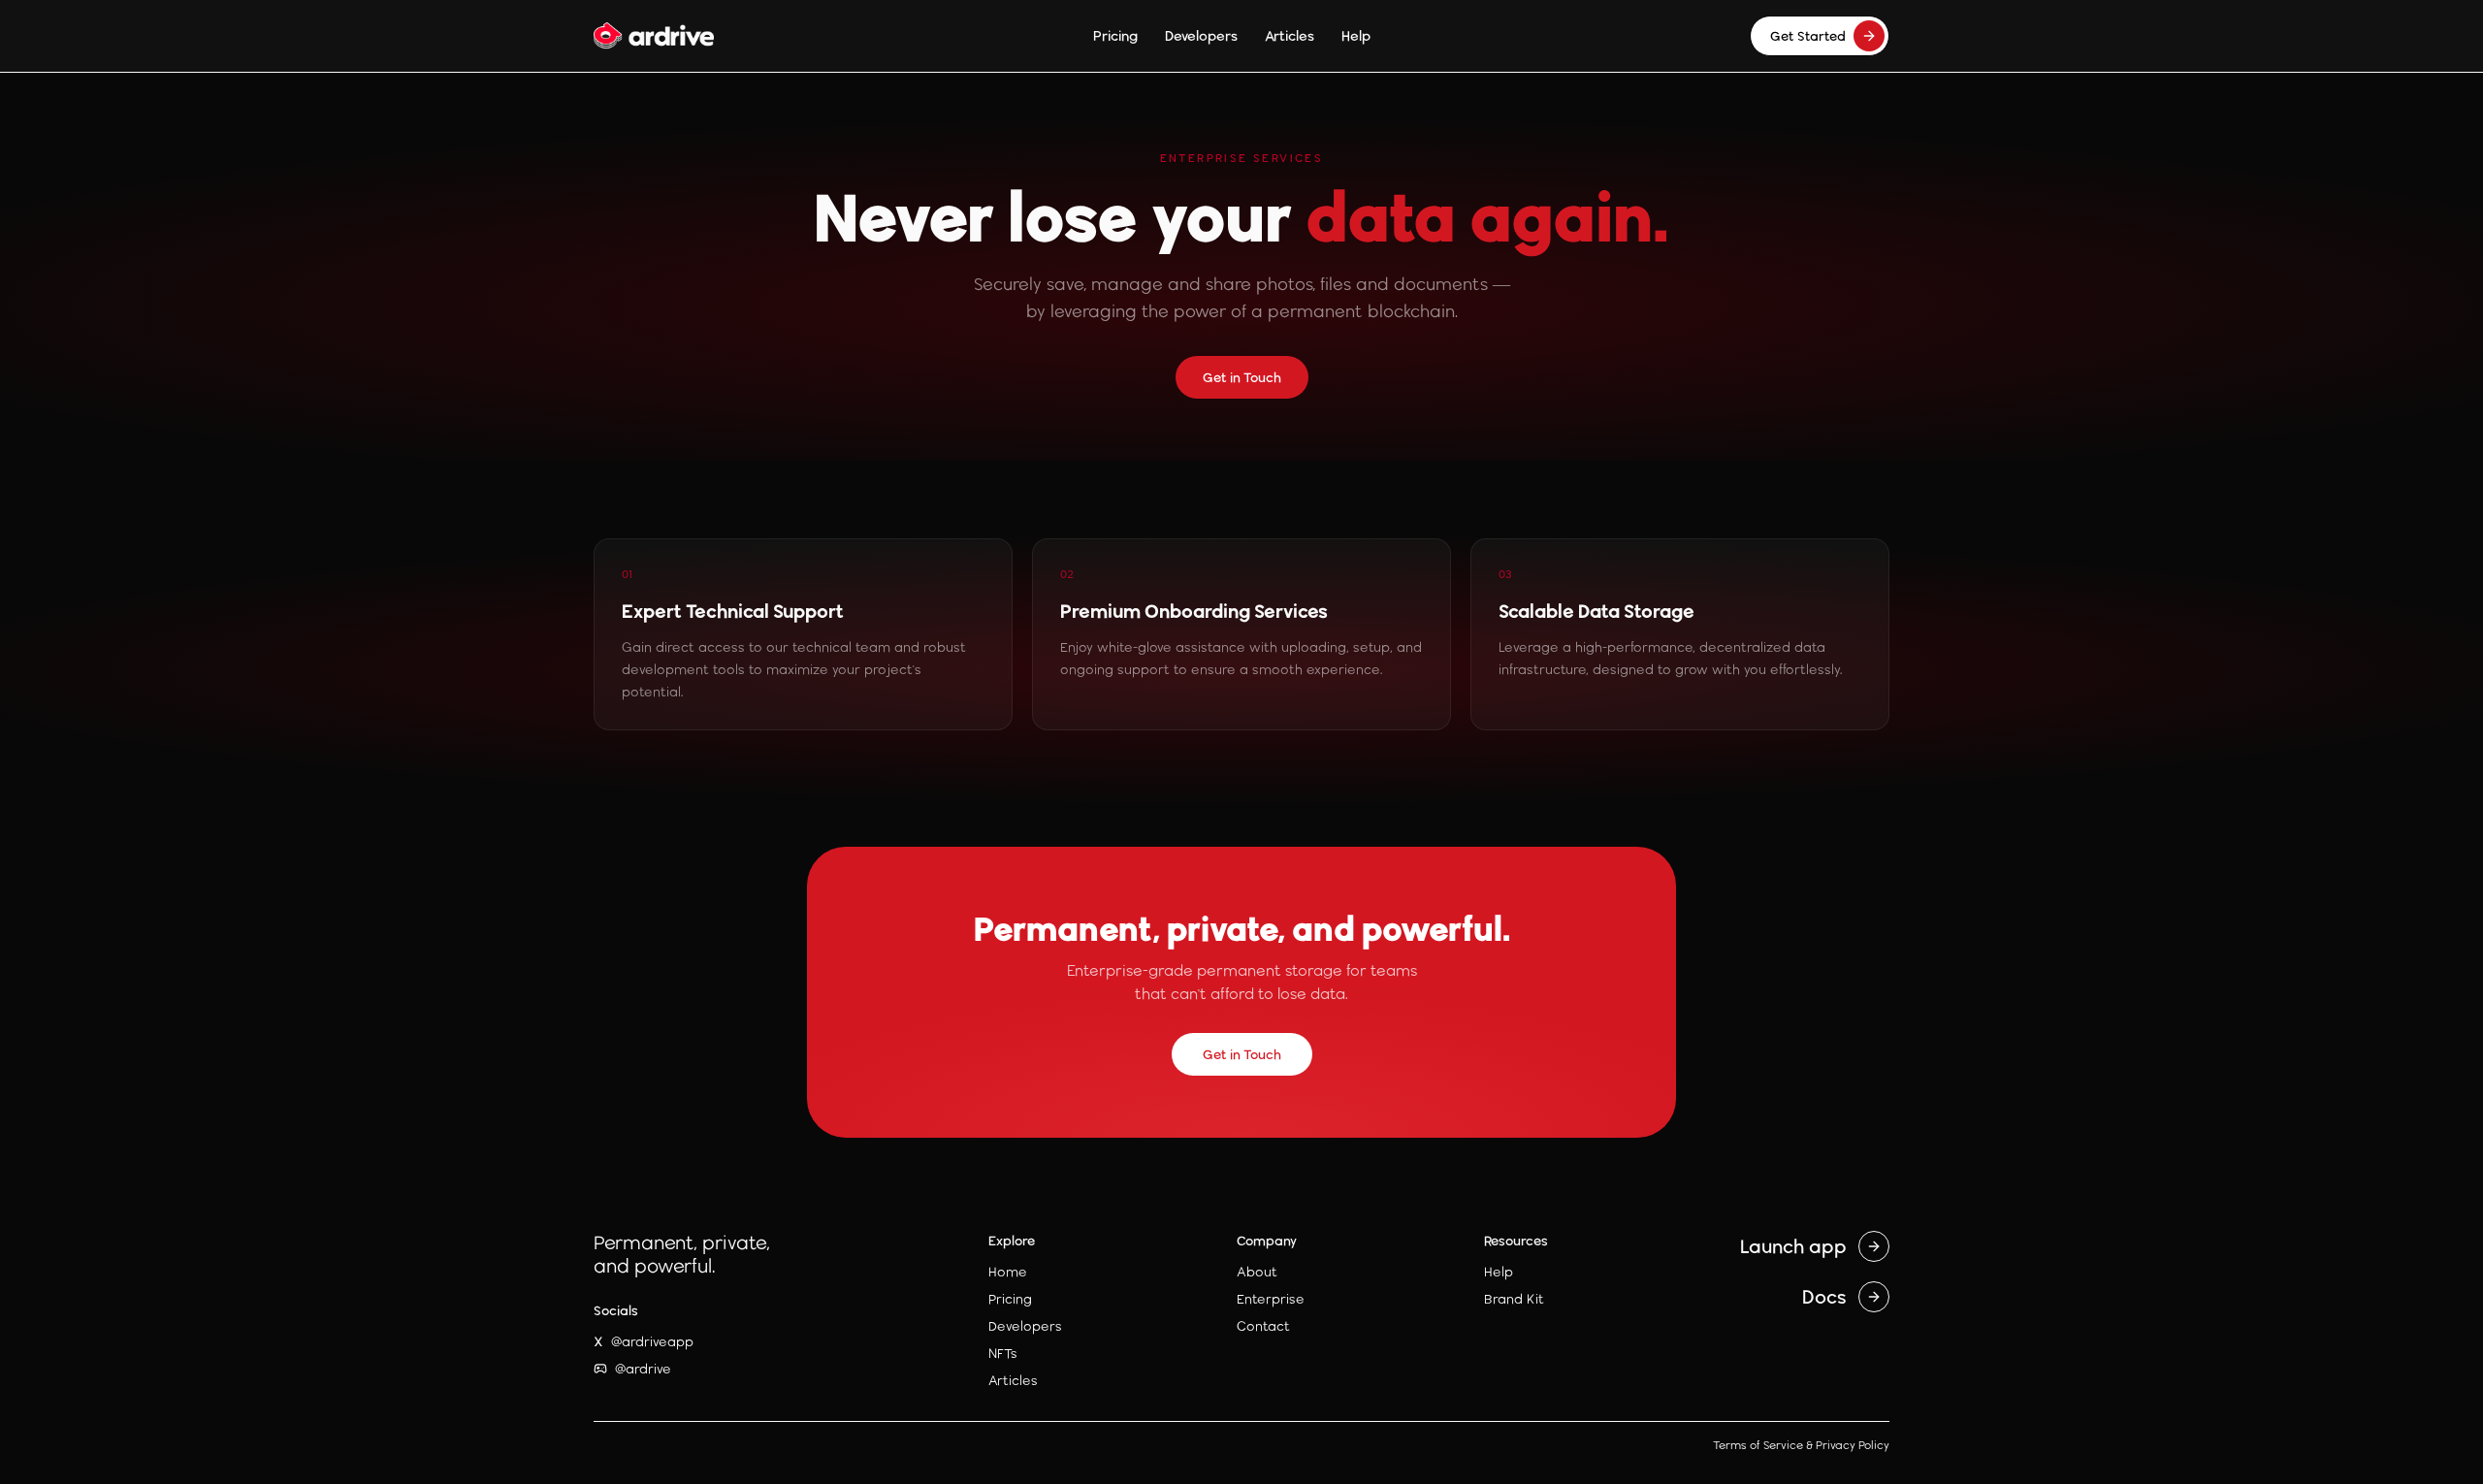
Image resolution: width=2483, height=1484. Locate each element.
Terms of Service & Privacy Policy (1801, 1445)
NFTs (1003, 1353)
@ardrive (643, 1369)
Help (1356, 35)
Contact (1263, 1326)
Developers (1201, 35)
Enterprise (1271, 1299)
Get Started (1808, 36)
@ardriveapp (644, 1341)
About (1257, 1272)
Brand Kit (1514, 1299)
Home (1008, 1272)
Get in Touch (1242, 377)
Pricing (1115, 35)
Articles (1290, 35)
